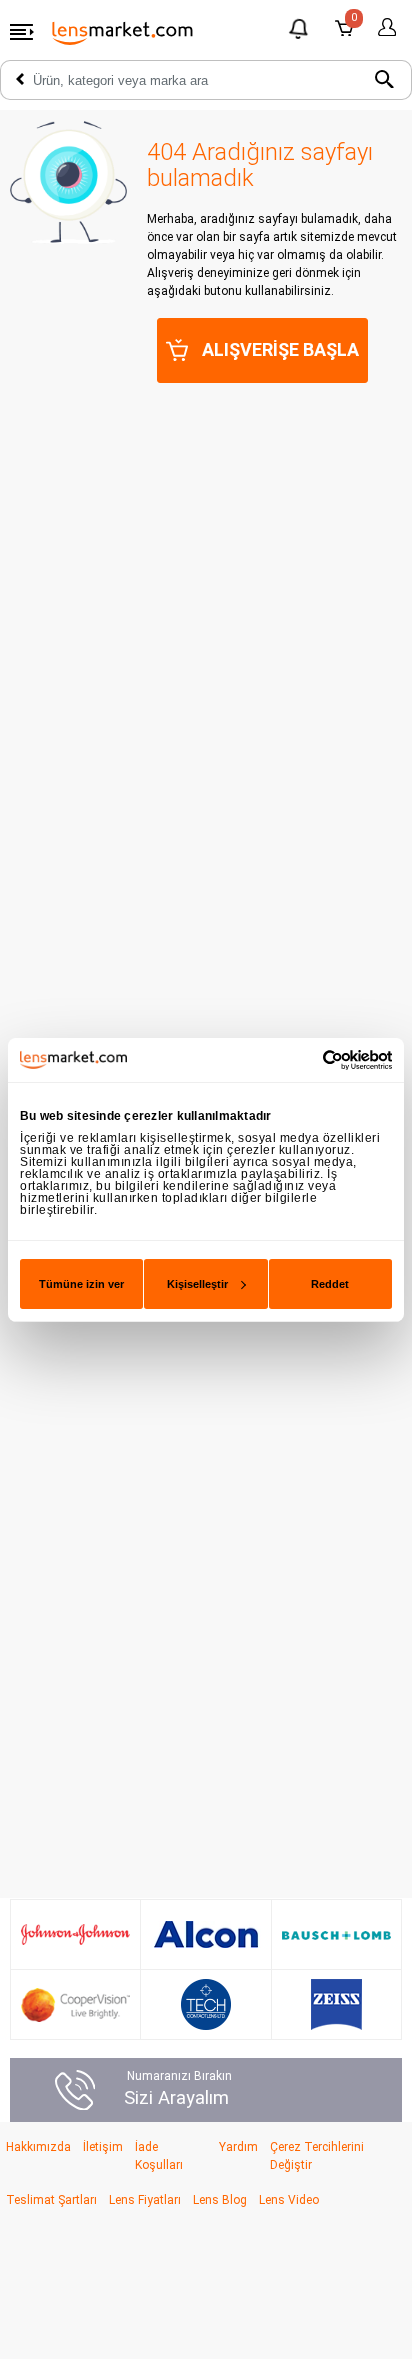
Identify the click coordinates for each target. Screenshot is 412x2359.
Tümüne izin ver (81, 1284)
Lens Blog (220, 2200)
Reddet (330, 1284)
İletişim (103, 2147)
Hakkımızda (38, 2147)
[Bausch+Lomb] (336, 1935)
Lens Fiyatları (145, 2200)
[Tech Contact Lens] (206, 2004)
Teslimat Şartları (51, 2200)
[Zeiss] (336, 2004)
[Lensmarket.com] (123, 32)
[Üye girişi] (384, 27)
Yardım (238, 2147)
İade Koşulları (159, 2156)
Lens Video (289, 2200)
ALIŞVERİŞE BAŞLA (280, 349)
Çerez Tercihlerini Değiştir (317, 2156)
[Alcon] (205, 1935)
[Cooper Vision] (75, 2005)
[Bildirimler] (300, 31)
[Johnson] (75, 1935)
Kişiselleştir (197, 1284)
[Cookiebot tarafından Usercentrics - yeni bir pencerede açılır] (304, 1059)
